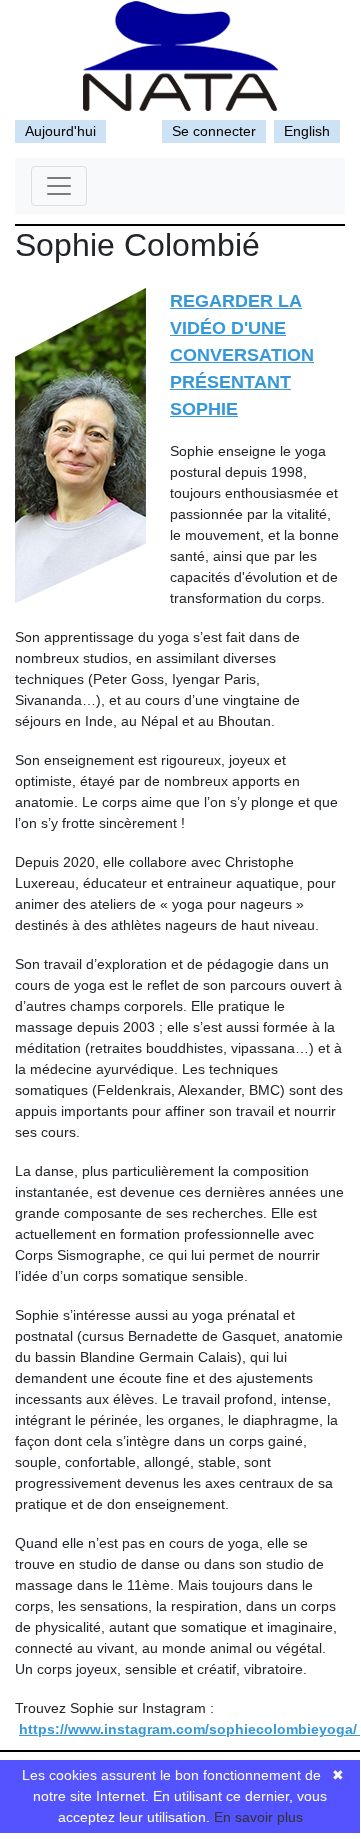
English (307, 131)
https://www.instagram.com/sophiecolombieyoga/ (190, 1729)
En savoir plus (258, 1817)
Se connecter (214, 131)
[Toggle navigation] (59, 186)
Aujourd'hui (60, 131)
